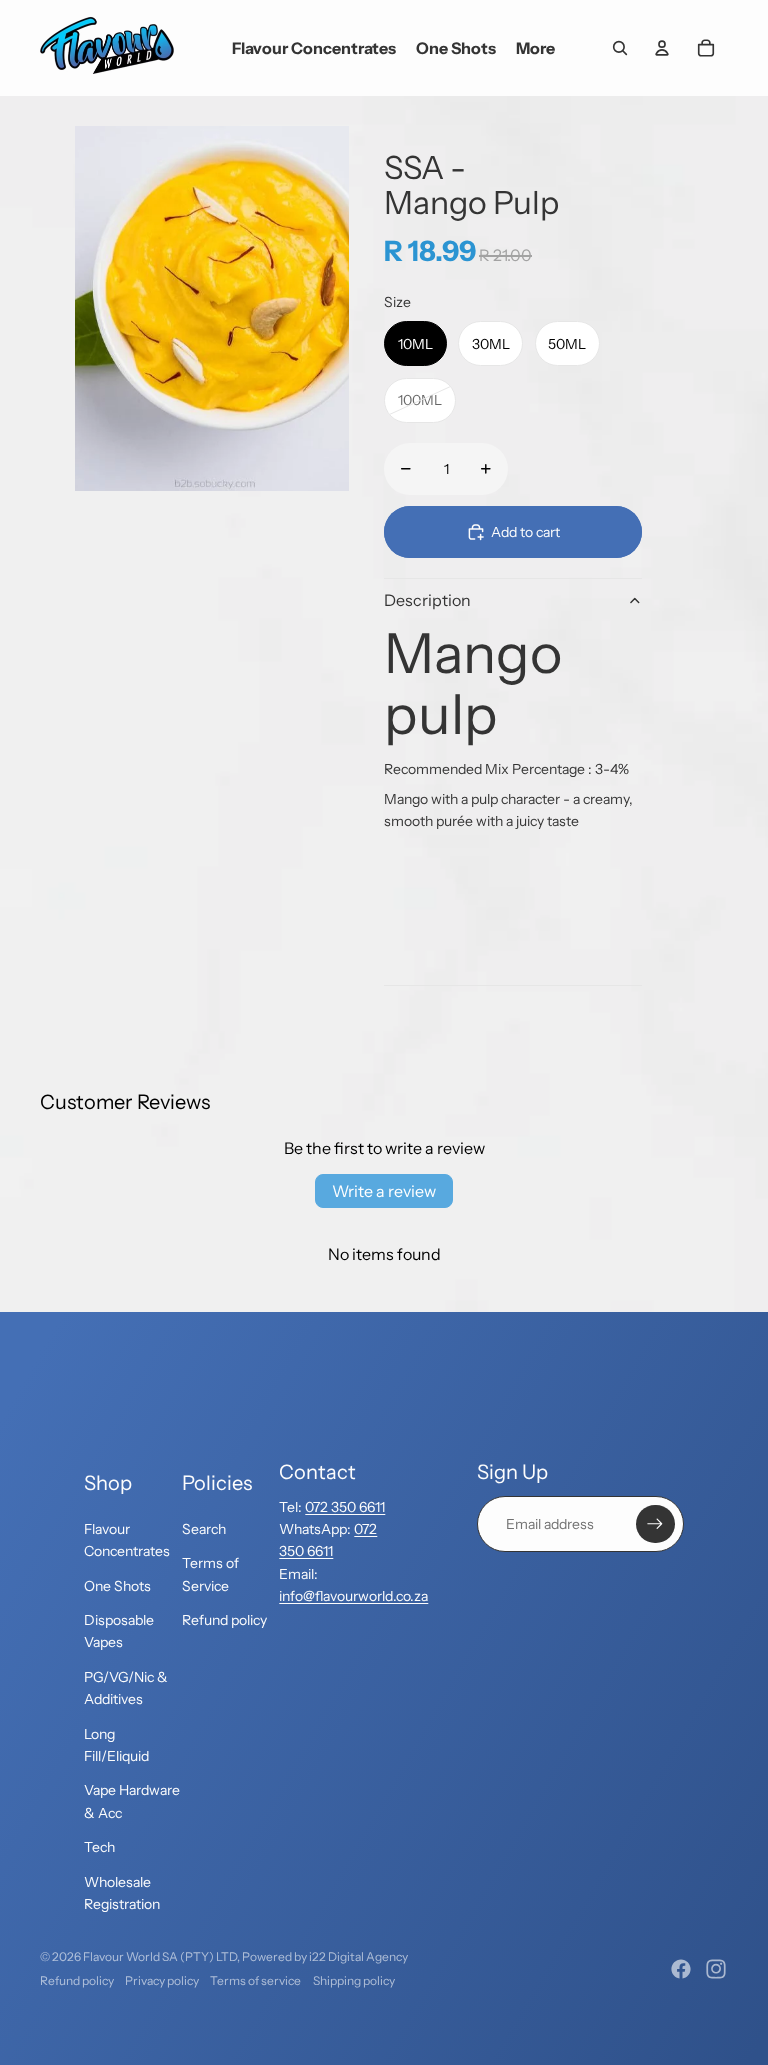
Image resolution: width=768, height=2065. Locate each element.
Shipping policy (354, 1980)
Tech (99, 1847)
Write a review (384, 1191)
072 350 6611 (345, 1507)
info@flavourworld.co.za (353, 1596)
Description (427, 600)
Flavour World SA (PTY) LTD (160, 1956)
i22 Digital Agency (358, 1956)
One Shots (117, 1586)
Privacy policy (162, 1980)
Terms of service (255, 1980)
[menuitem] (535, 48)
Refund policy (224, 1620)
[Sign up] (655, 1524)
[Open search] (620, 48)
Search (204, 1529)
